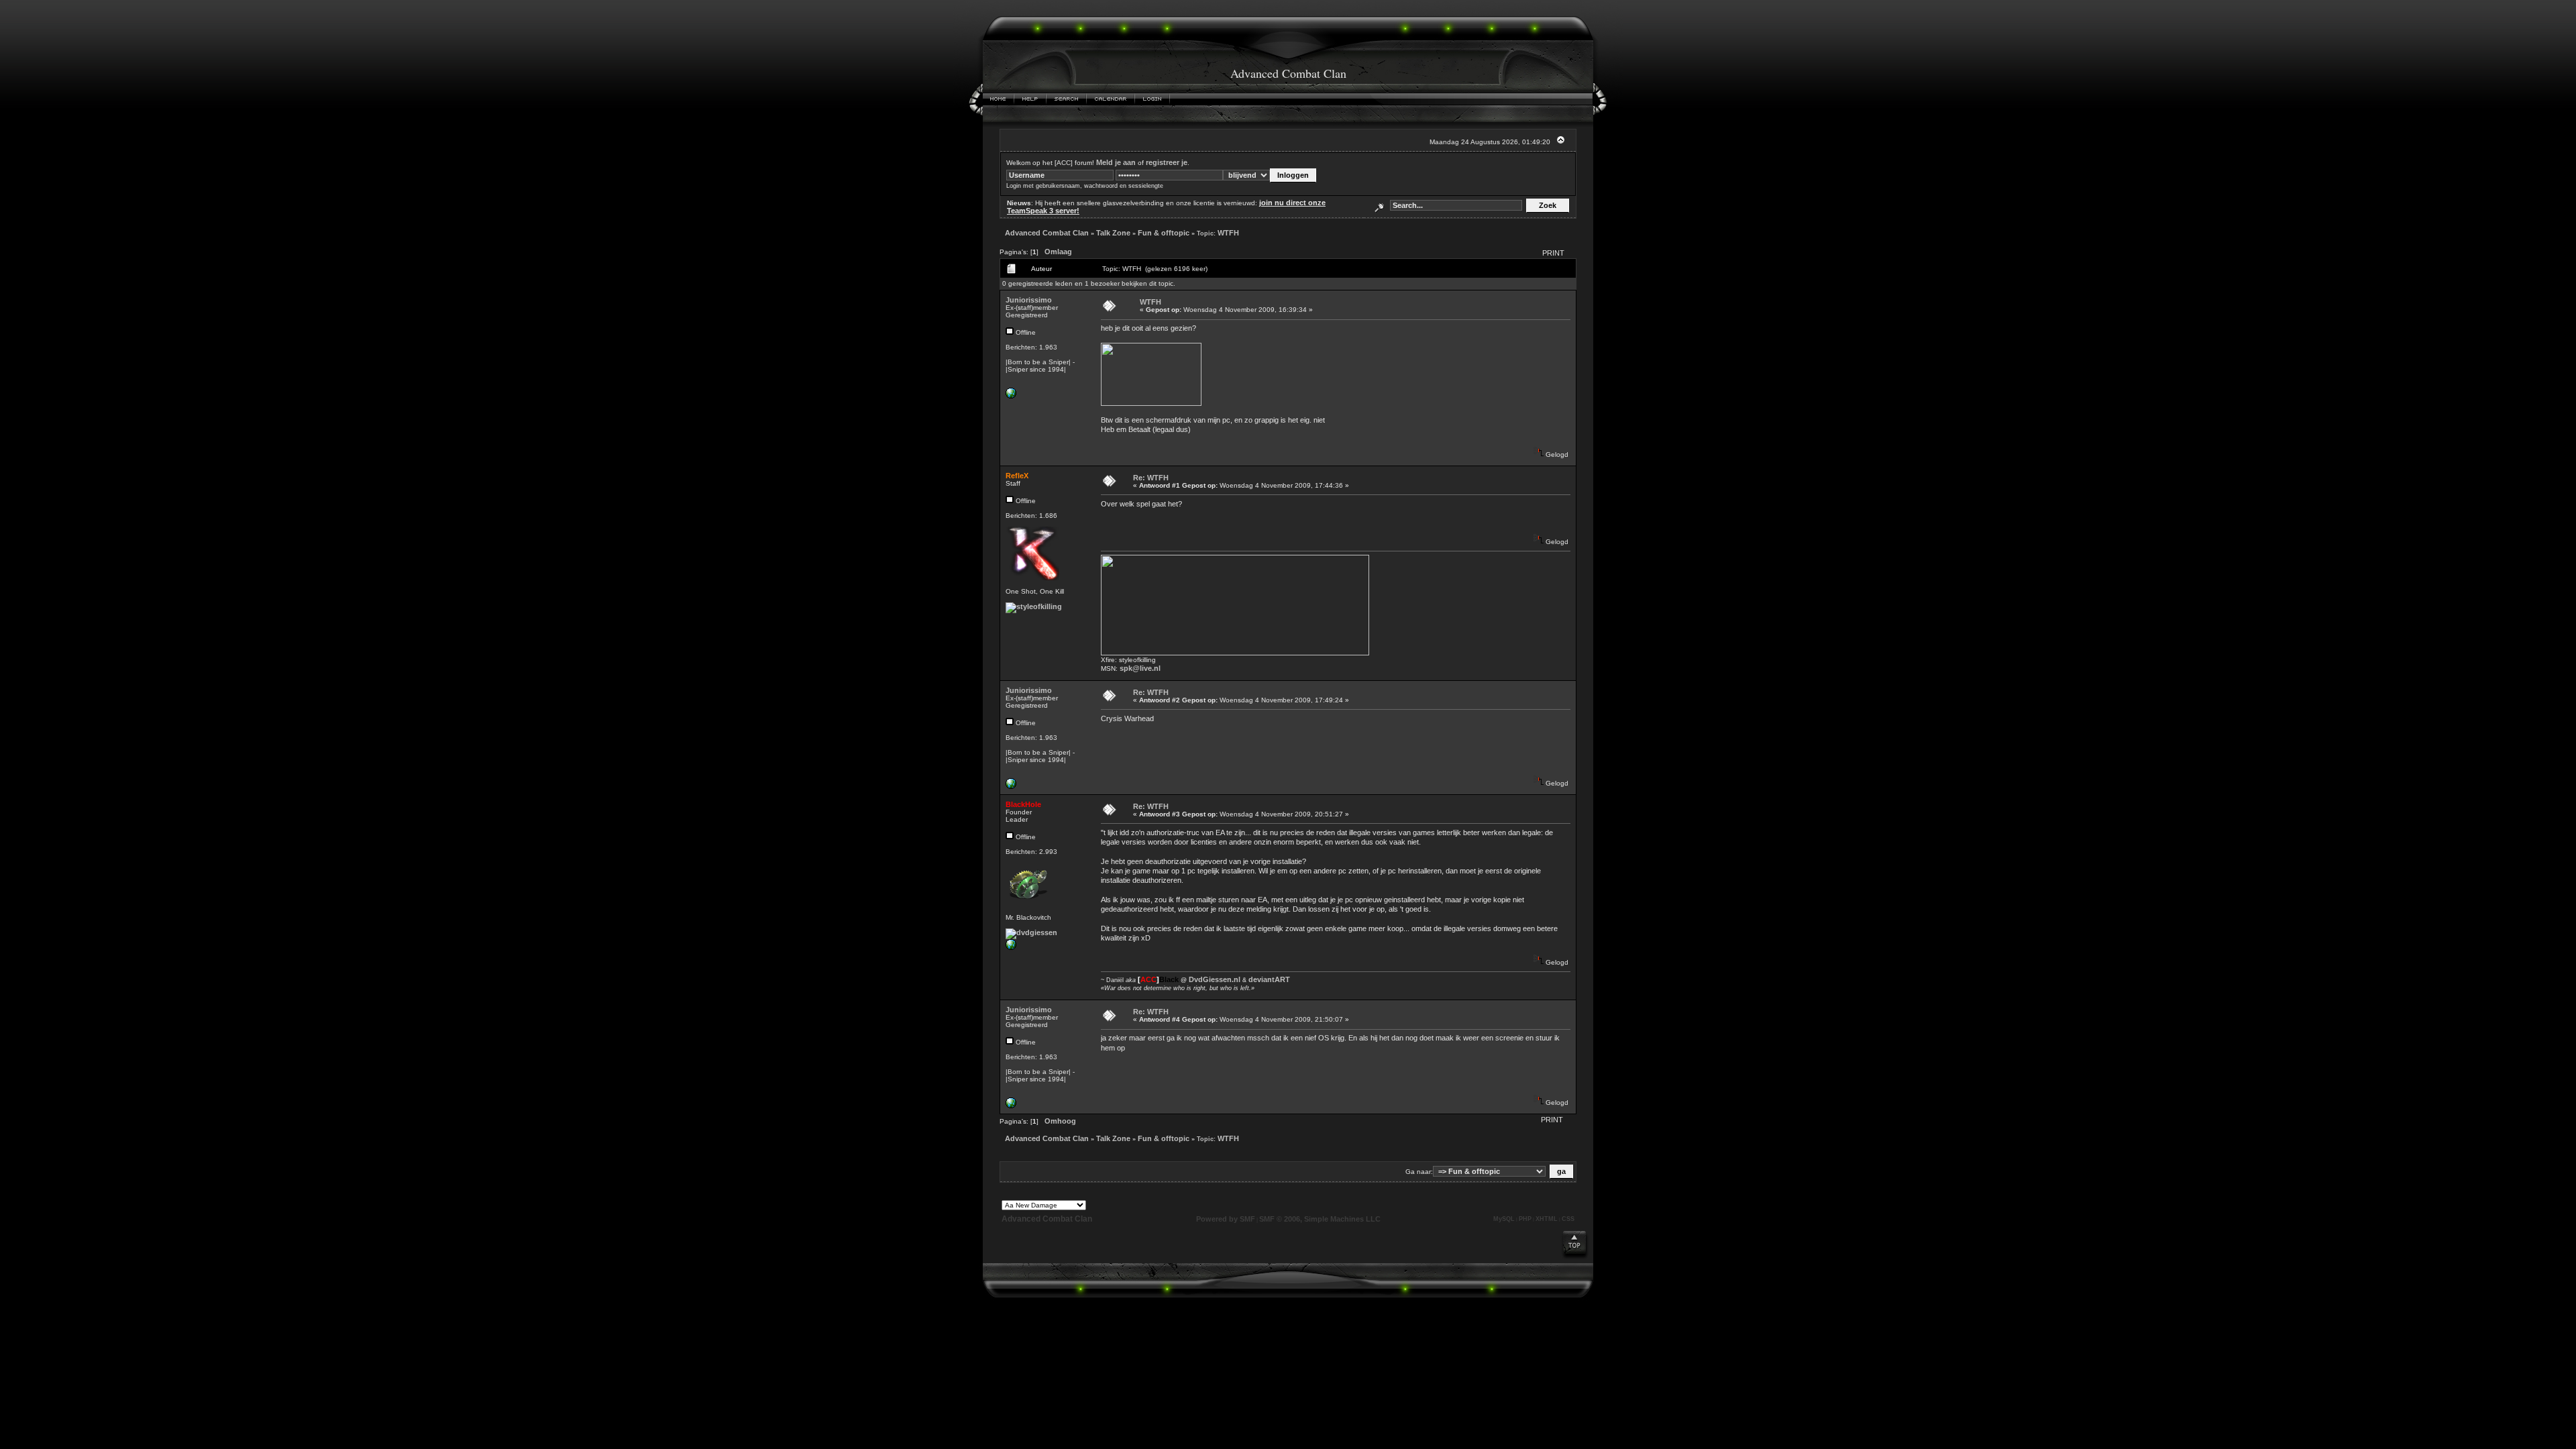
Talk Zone (1113, 233)
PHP (1525, 1219)
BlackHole (1023, 804)
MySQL (1504, 1219)
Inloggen (1152, 99)
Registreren (1194, 99)
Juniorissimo (1029, 300)
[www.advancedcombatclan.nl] (1011, 396)
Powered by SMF (1226, 1219)
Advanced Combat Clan (1047, 233)
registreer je (1167, 162)
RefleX (1017, 476)
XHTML (1547, 1219)
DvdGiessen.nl (1215, 979)
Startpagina (999, 99)
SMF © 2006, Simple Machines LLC (1320, 1219)
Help (1030, 99)
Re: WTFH (1151, 478)
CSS (1568, 1219)
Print (1553, 253)
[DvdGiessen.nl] (1011, 947)
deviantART (1269, 979)
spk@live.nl (1140, 668)
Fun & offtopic (1164, 233)
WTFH (1228, 233)
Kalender (1111, 99)
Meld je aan (1116, 162)
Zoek (1067, 99)
